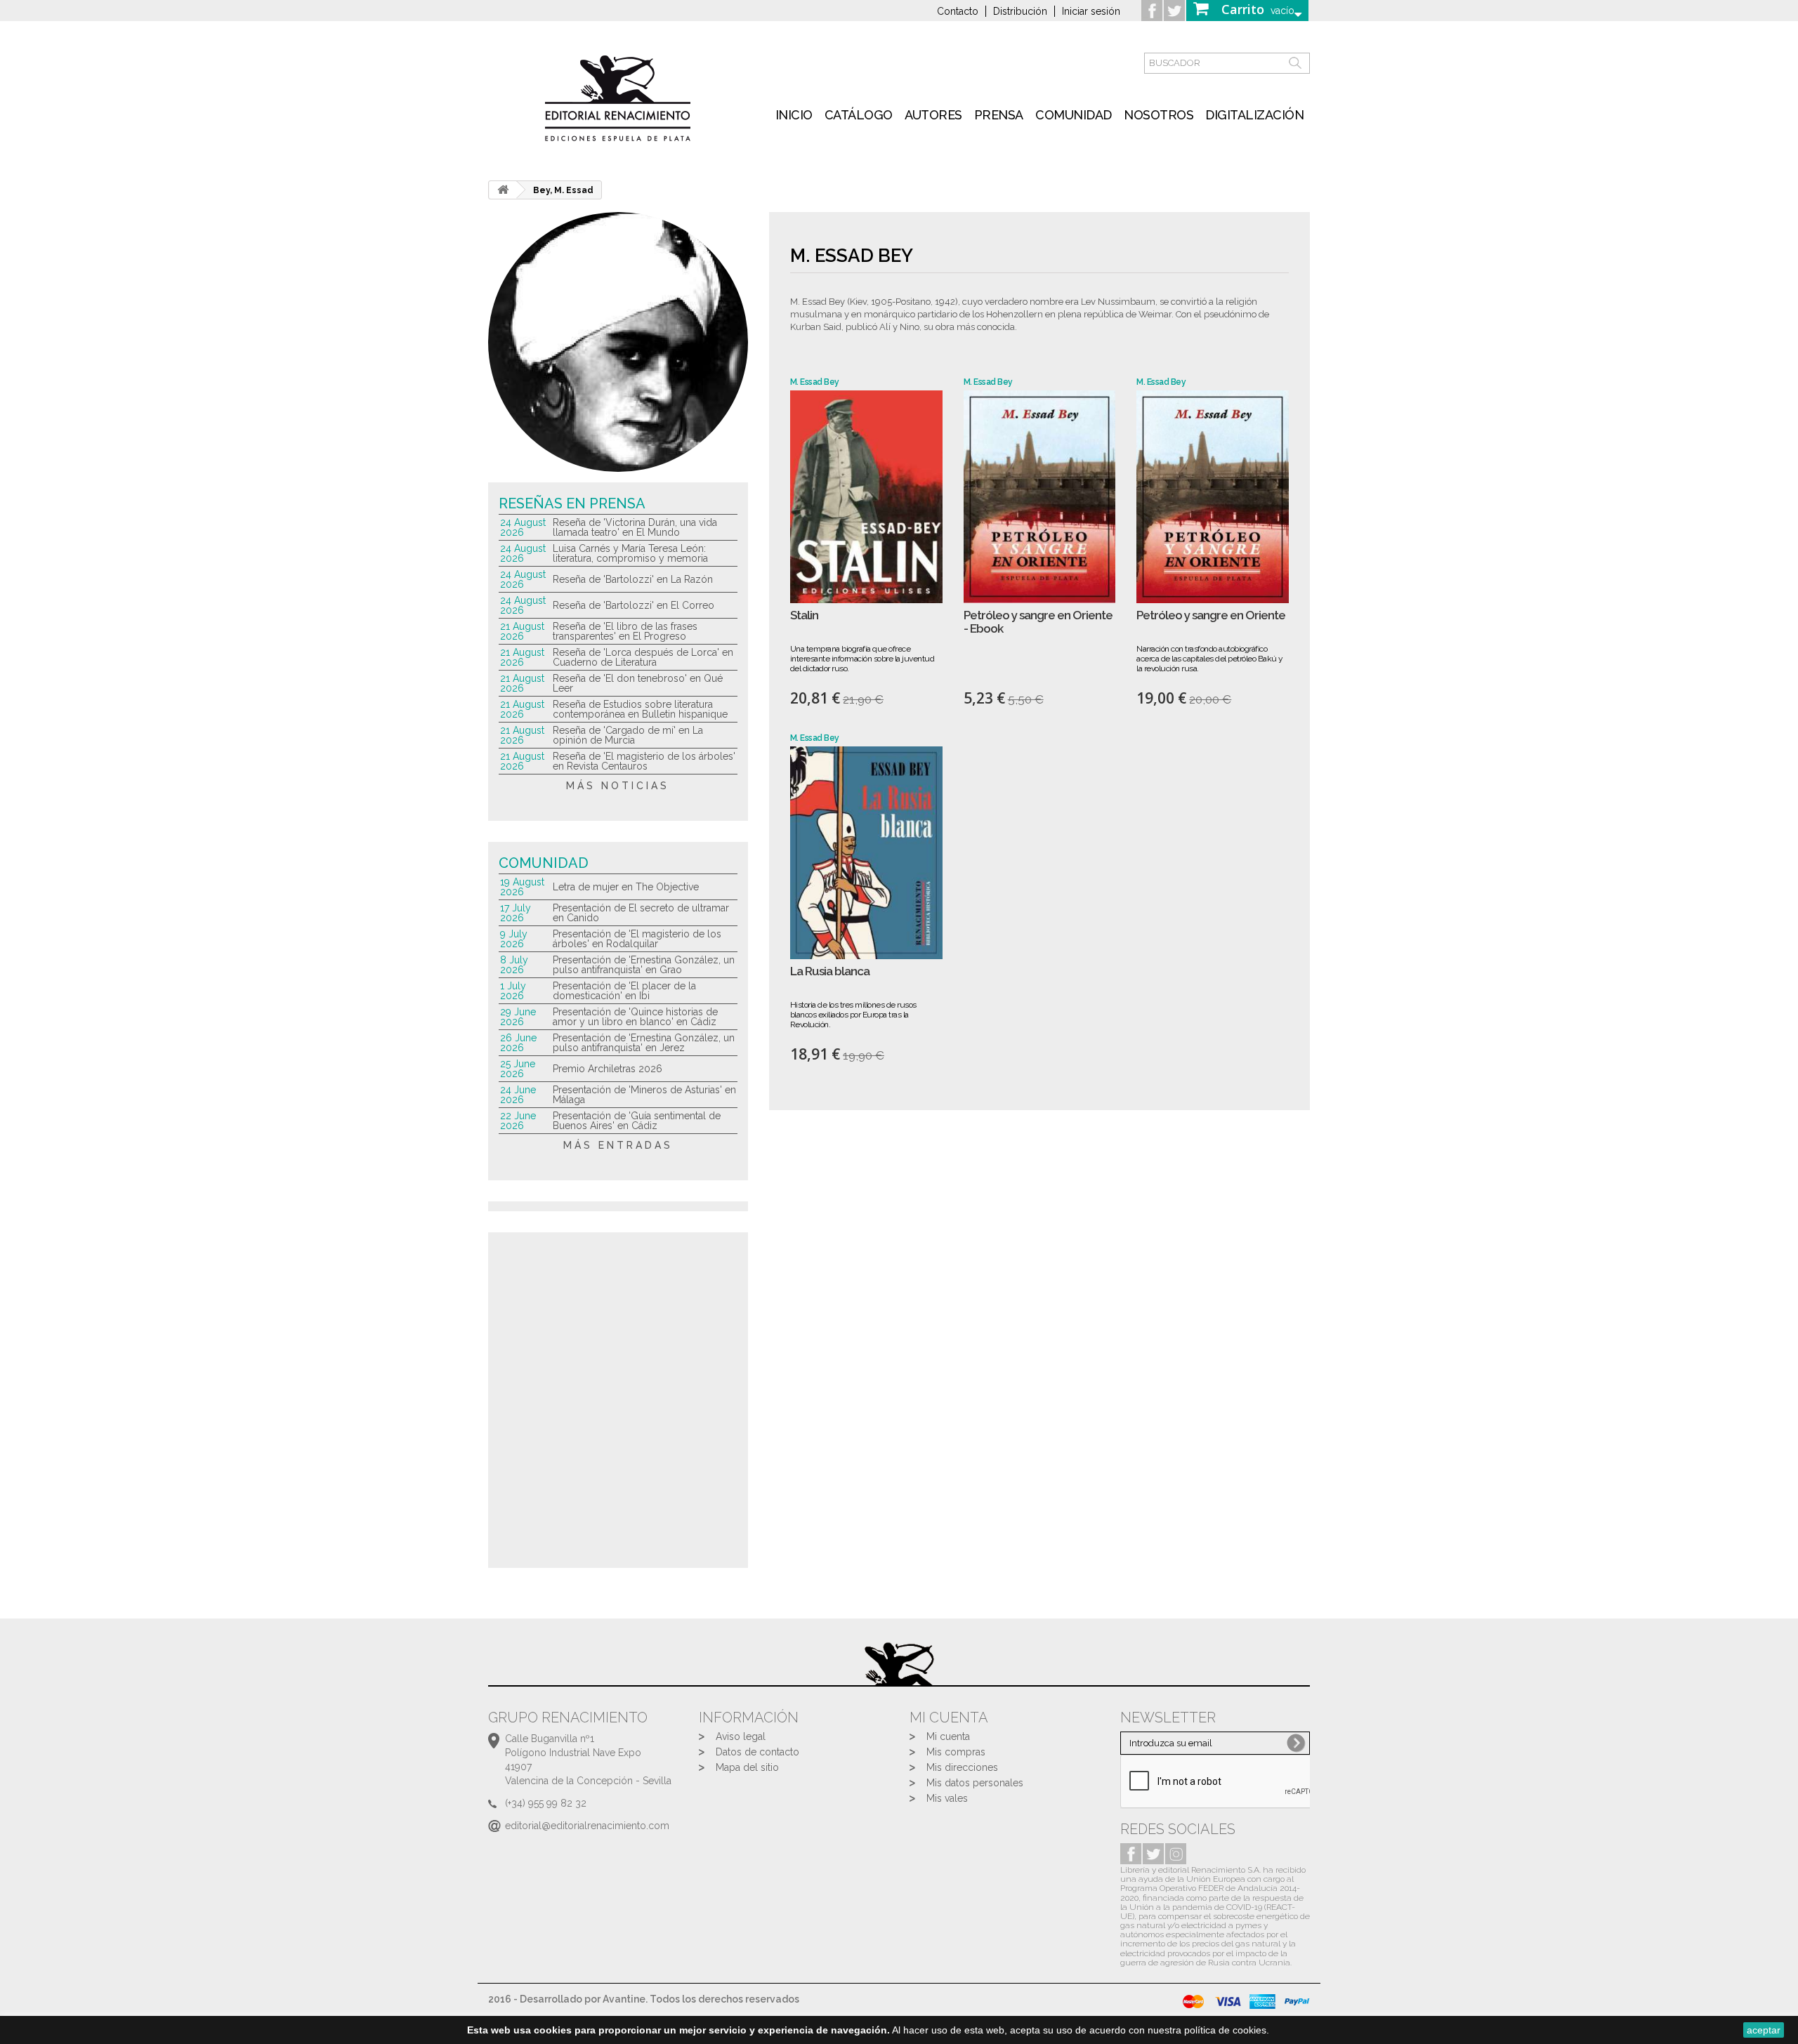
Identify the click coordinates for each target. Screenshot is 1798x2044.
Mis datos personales (975, 1783)
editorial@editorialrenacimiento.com (587, 1826)
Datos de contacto (757, 1752)
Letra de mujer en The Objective (626, 887)
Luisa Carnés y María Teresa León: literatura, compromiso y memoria (630, 553)
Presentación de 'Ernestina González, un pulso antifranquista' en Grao (644, 965)
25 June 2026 (518, 1069)
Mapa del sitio (747, 1767)
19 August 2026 (522, 887)
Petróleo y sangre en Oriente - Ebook (1038, 622)
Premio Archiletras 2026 (608, 1069)
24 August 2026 (523, 527)
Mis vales (947, 1798)
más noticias (618, 786)
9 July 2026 (514, 939)
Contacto (958, 11)
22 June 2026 (518, 1121)
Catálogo (859, 115)
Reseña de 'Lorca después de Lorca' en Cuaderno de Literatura (643, 657)
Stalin (804, 615)
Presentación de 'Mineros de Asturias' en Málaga (644, 1095)
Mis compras (956, 1752)
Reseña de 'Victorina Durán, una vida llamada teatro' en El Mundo (635, 527)
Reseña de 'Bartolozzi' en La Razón (633, 579)
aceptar (1764, 2030)
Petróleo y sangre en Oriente (1211, 615)
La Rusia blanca (830, 971)
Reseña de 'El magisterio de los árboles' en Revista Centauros (644, 761)
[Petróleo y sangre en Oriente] (1213, 497)
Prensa (999, 115)
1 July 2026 (513, 991)
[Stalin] (866, 497)
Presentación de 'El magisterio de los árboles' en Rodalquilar (637, 939)
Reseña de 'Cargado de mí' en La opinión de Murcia (628, 735)
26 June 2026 (518, 1043)
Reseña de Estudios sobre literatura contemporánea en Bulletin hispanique (640, 709)
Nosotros (1159, 115)
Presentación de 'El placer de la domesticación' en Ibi (624, 991)
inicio (794, 115)
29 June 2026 (518, 1017)
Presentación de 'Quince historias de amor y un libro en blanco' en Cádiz (635, 1017)
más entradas (618, 1145)
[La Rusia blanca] (866, 853)
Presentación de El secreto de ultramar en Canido (641, 913)
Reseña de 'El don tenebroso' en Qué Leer (638, 683)
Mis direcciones (962, 1767)
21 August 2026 (522, 631)
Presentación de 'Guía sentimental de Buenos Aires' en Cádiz (637, 1121)
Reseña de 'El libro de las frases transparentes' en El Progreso (625, 631)
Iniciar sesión (1091, 11)
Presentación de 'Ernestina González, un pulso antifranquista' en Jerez (644, 1043)
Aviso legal (741, 1736)
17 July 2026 (516, 913)
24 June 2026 (518, 1095)
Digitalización (1254, 115)
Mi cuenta (948, 1736)
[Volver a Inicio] (503, 190)
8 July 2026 (514, 965)
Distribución (1020, 11)
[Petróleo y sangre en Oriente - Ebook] (1040, 497)
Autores (933, 115)
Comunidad (1074, 115)
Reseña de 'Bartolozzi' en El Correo (634, 605)
